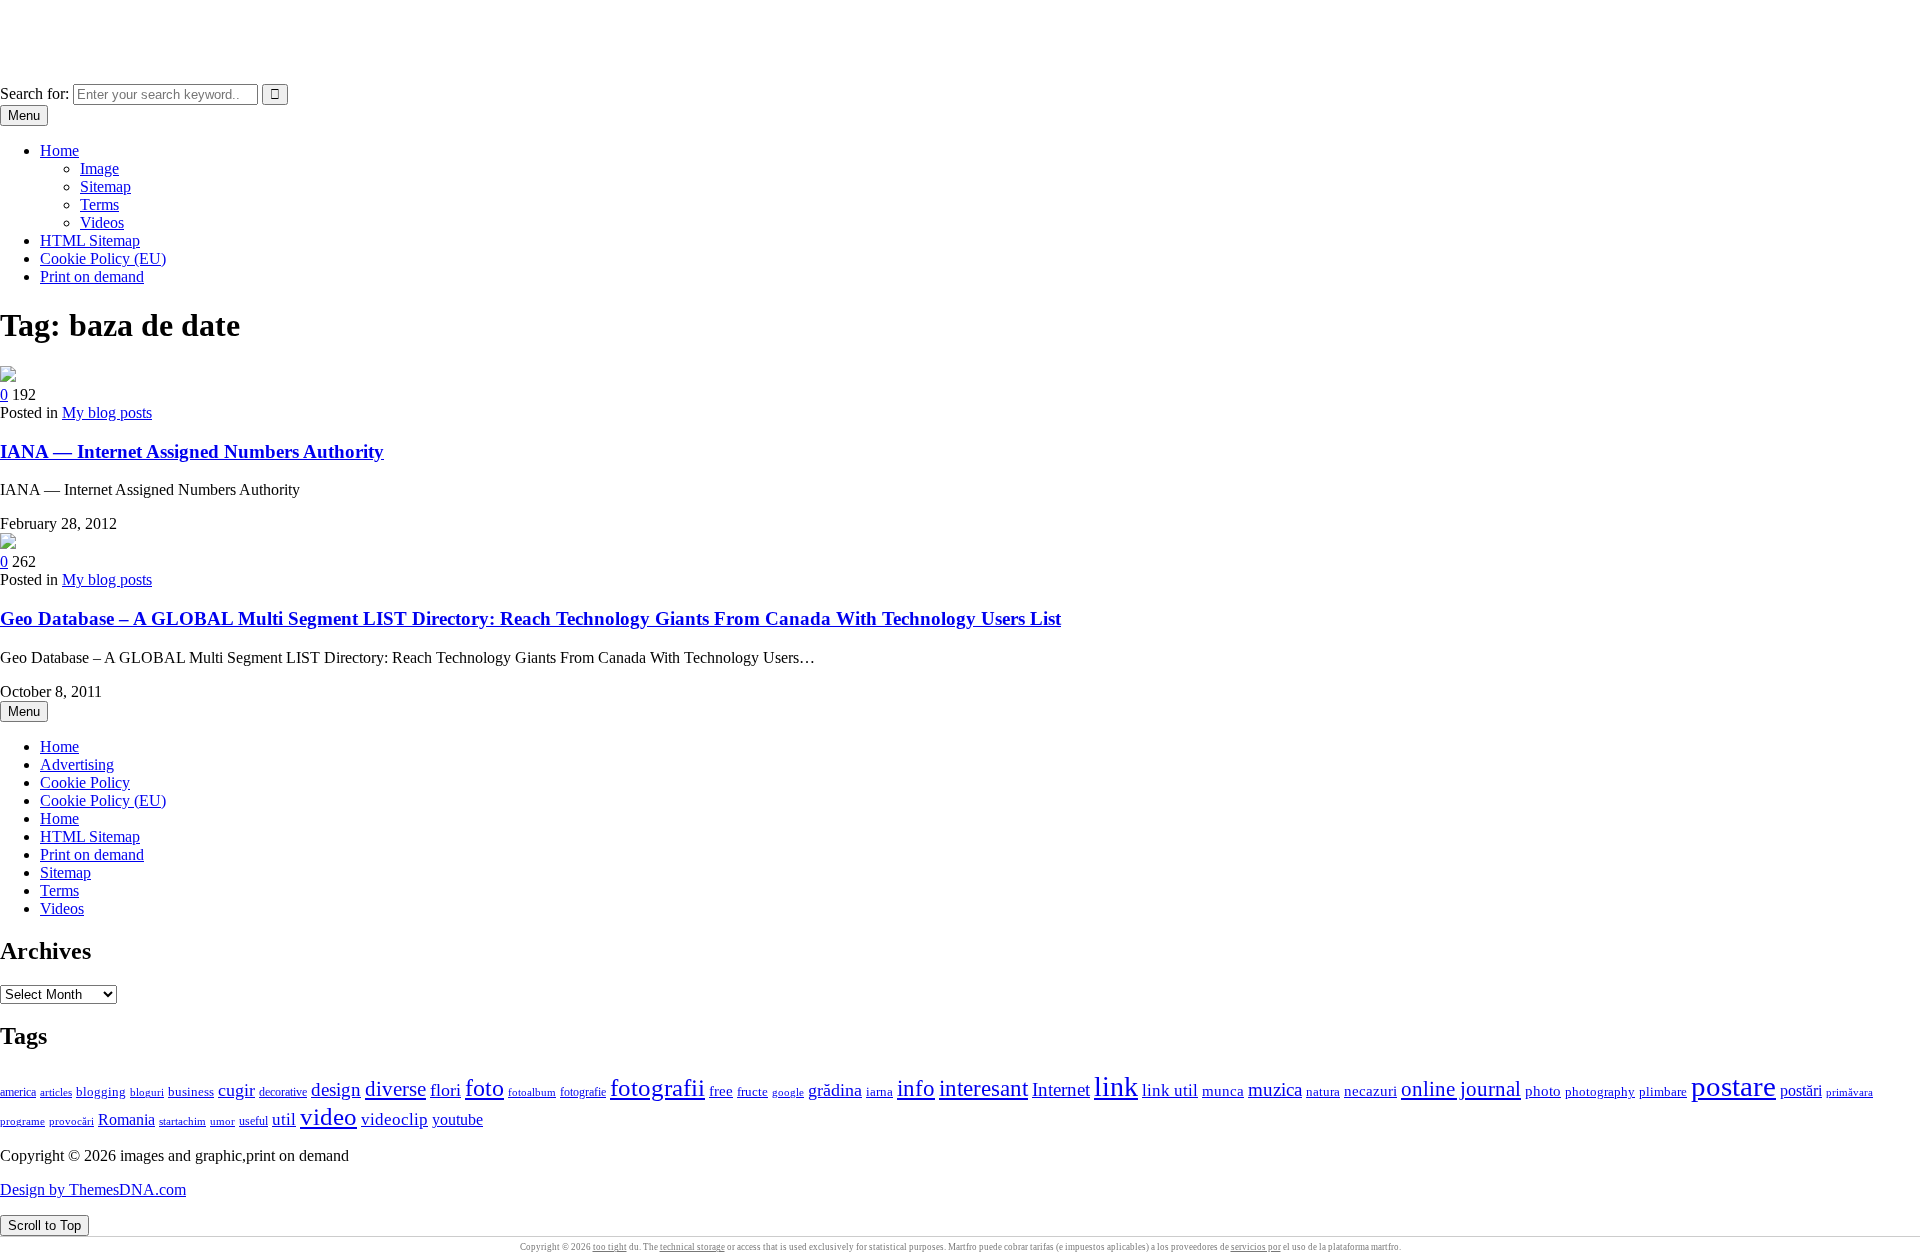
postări (1801, 1090)
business (191, 1091)
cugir (236, 1090)
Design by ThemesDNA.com (93, 1189)
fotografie (583, 1092)
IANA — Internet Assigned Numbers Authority (192, 451)
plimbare (1663, 1092)
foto (484, 1087)
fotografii (657, 1087)
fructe (752, 1092)
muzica (1275, 1089)
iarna (879, 1091)
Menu (24, 115)
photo (1543, 1091)
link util (1170, 1090)
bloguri (147, 1092)
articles (56, 1092)
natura (1323, 1092)
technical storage (692, 1247)
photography (1600, 1092)
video (328, 1116)
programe (22, 1121)
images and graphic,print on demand (114, 24)
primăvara (1849, 1092)
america (18, 1092)
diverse (395, 1089)
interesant (983, 1088)
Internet (1061, 1089)
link (1116, 1086)
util (284, 1119)
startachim (182, 1121)
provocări (71, 1121)
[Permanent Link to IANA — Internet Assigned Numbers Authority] (8, 376)
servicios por (1256, 1247)
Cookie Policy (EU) (103, 258)
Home (59, 150)
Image (99, 168)
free (721, 1090)
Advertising (77, 764)
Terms (99, 204)
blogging (101, 1092)
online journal (1461, 1089)
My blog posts (107, 412)
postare (1733, 1086)
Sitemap (105, 186)
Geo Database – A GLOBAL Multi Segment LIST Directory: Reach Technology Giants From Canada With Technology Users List (530, 618)
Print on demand (92, 276)
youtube (457, 1119)
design (336, 1089)
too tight (610, 1247)
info (916, 1088)
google (788, 1092)
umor (222, 1121)
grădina (835, 1090)
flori (445, 1090)
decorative (283, 1092)
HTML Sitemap (90, 240)
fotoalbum (532, 1092)
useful (253, 1121)
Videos (102, 222)
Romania (126, 1119)
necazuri (1370, 1090)
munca (1223, 1091)
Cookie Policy (85, 782)
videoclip (394, 1119)
